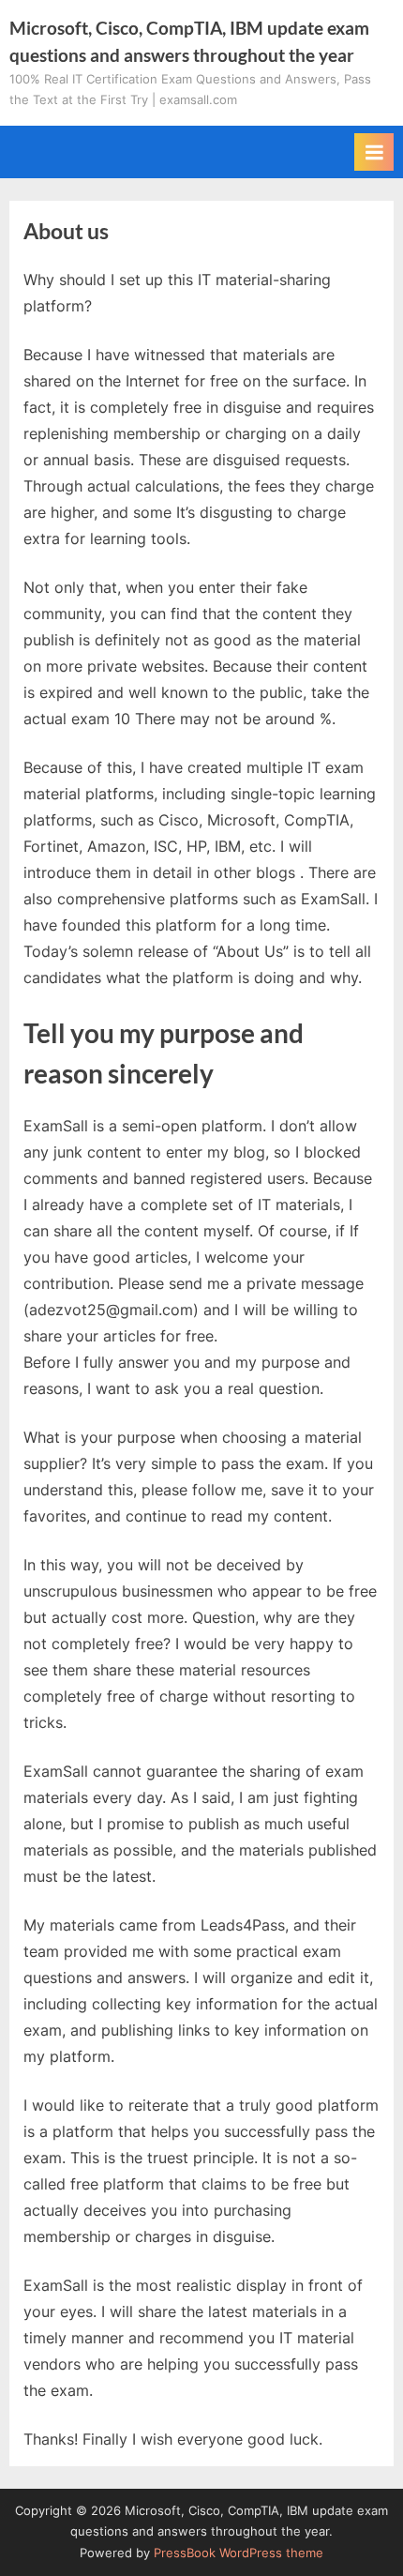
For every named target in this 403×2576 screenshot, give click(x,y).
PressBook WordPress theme (239, 2553)
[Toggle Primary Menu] (374, 152)
